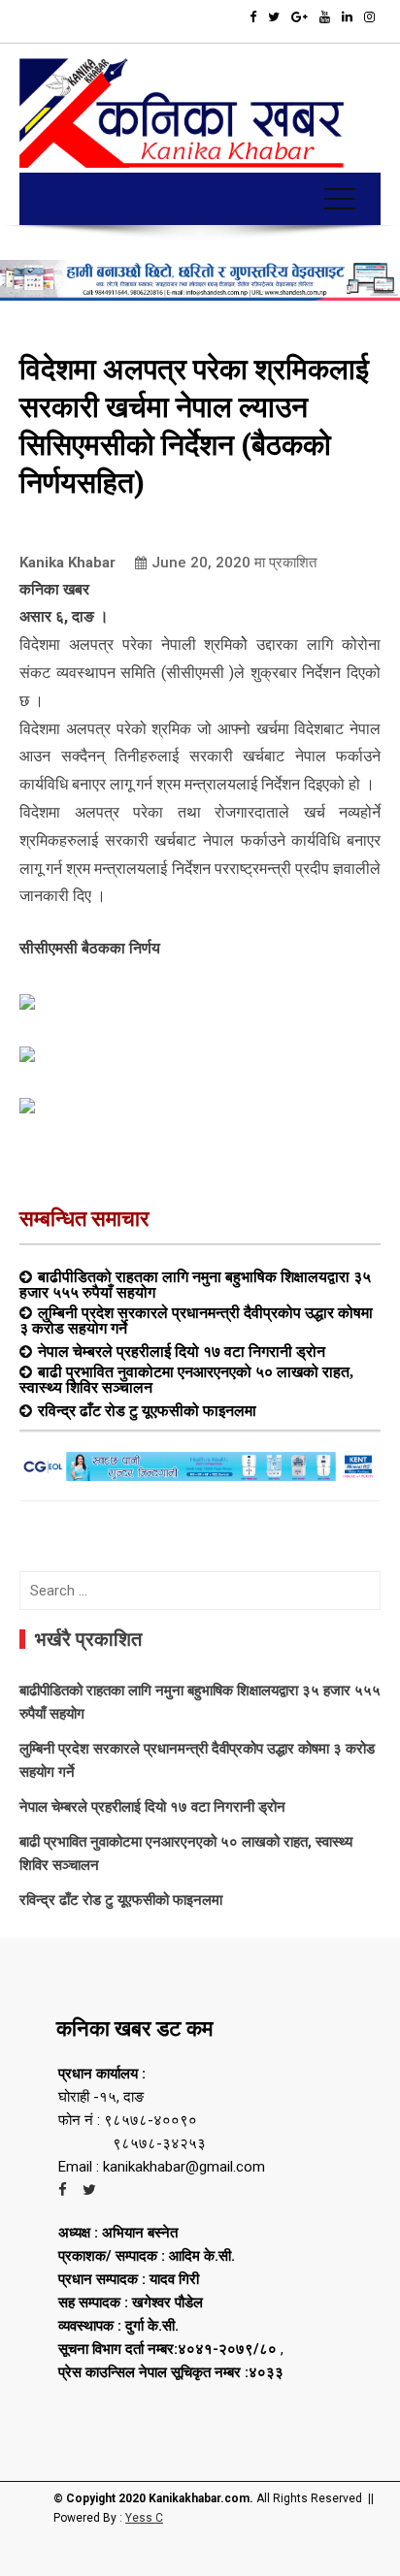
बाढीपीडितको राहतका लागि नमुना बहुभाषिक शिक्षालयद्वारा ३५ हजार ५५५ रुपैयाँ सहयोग (195, 1284)
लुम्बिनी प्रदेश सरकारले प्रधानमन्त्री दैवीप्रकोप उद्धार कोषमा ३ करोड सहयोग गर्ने (196, 1320)
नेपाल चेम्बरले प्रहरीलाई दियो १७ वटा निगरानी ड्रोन (182, 1351)
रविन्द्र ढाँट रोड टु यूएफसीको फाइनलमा (147, 1410)
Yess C (144, 2518)
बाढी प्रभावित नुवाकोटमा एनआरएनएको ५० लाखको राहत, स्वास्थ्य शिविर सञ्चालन (186, 1379)
